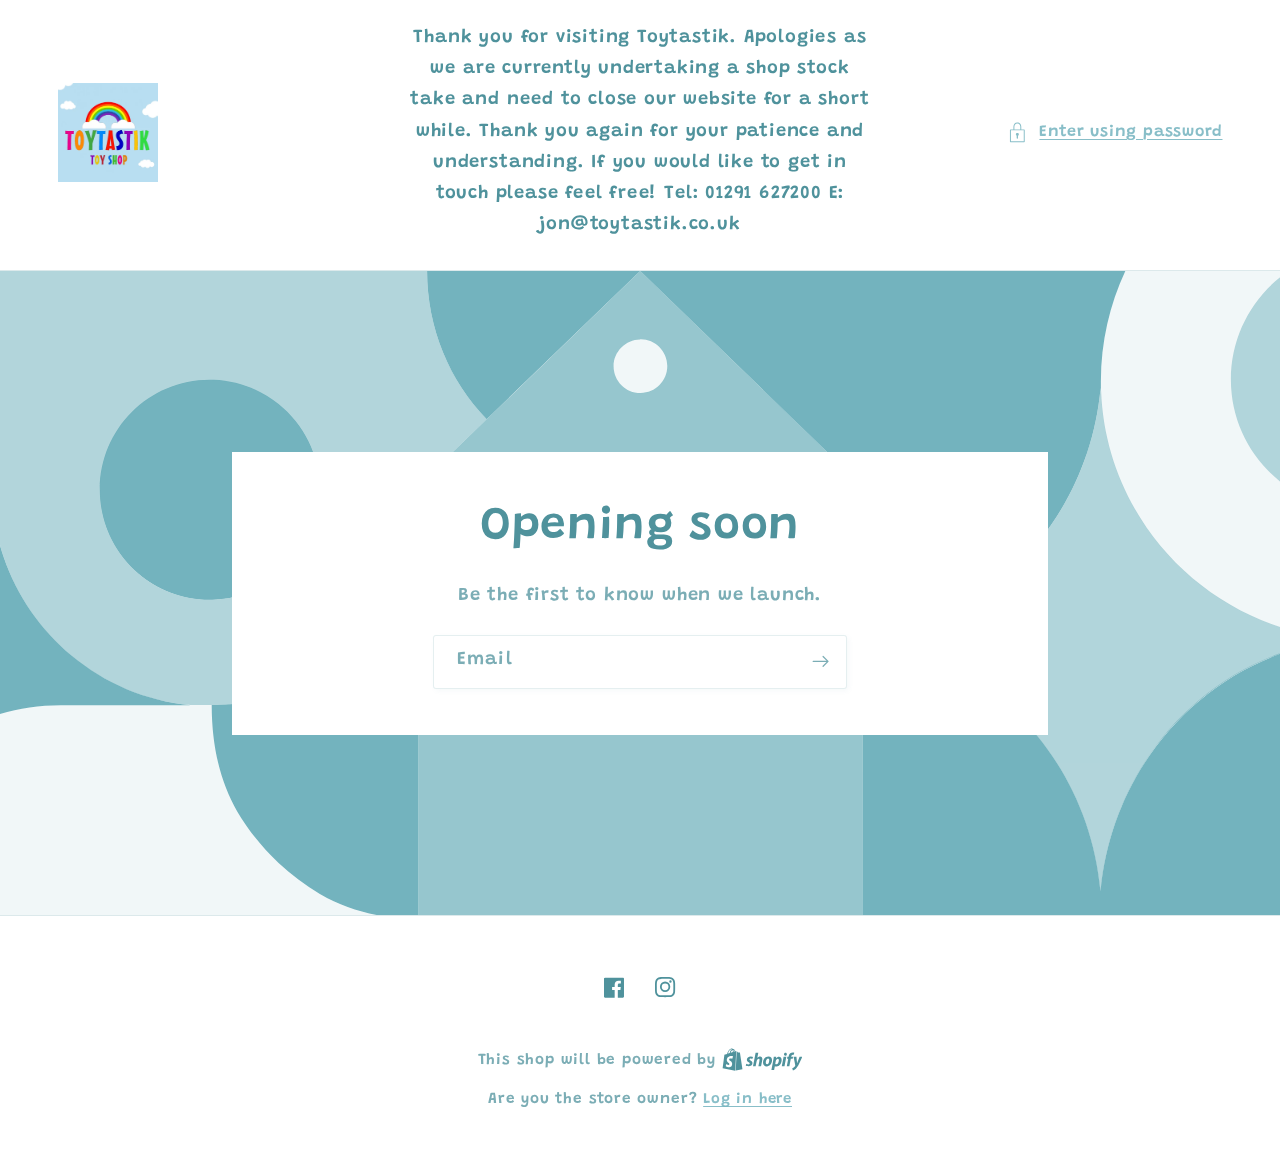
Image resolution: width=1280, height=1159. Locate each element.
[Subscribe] (820, 662)
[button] (1114, 132)
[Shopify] (762, 1060)
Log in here (747, 1099)
